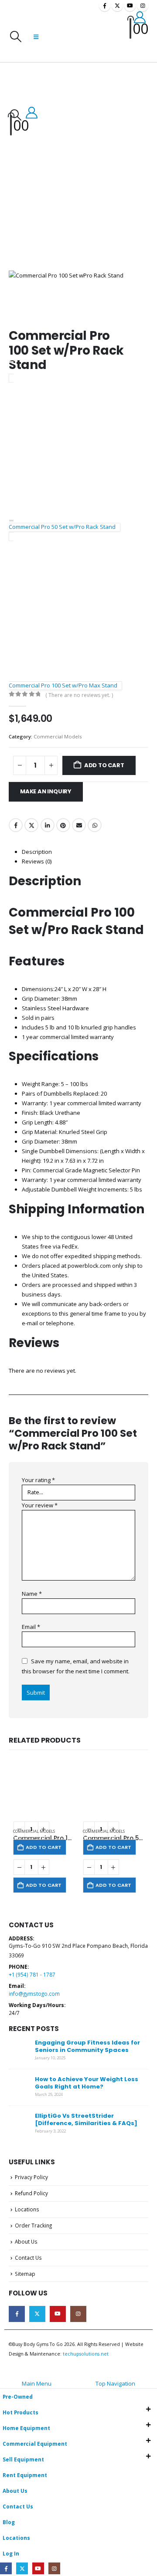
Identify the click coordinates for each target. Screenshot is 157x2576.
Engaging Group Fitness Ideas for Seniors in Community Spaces (87, 2046)
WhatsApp (95, 825)
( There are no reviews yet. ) (79, 695)
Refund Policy (31, 2193)
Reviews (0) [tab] (37, 861)
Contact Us (28, 2258)
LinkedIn (48, 825)
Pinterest (63, 825)
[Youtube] (130, 6)
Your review (40, 1505)
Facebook (16, 825)
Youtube (58, 2314)
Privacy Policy (31, 2177)
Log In (11, 2553)
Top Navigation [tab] (115, 2383)
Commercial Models (58, 736)
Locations (27, 2209)
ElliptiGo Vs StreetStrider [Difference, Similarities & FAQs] (86, 2119)
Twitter (31, 825)
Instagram (78, 2314)
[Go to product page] (44, 1791)
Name (32, 1594)
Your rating (38, 1480)
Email (79, 825)
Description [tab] (37, 852)
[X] (117, 6)
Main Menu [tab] (37, 2383)
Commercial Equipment (35, 2444)
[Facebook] (105, 6)
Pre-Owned (18, 2397)
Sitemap (25, 2274)
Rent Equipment (25, 2475)
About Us (26, 2241)
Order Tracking (33, 2225)
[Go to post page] (20, 2050)
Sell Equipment (23, 2459)
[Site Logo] (80, 36)
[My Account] (140, 17)
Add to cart (104, 765)
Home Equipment (26, 2428)
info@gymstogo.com (34, 1994)
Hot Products (20, 2412)
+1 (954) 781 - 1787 (32, 1974)
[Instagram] (143, 6)
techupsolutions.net (86, 2354)
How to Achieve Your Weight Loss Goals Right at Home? (87, 2083)
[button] (15, 37)
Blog (9, 2522)
